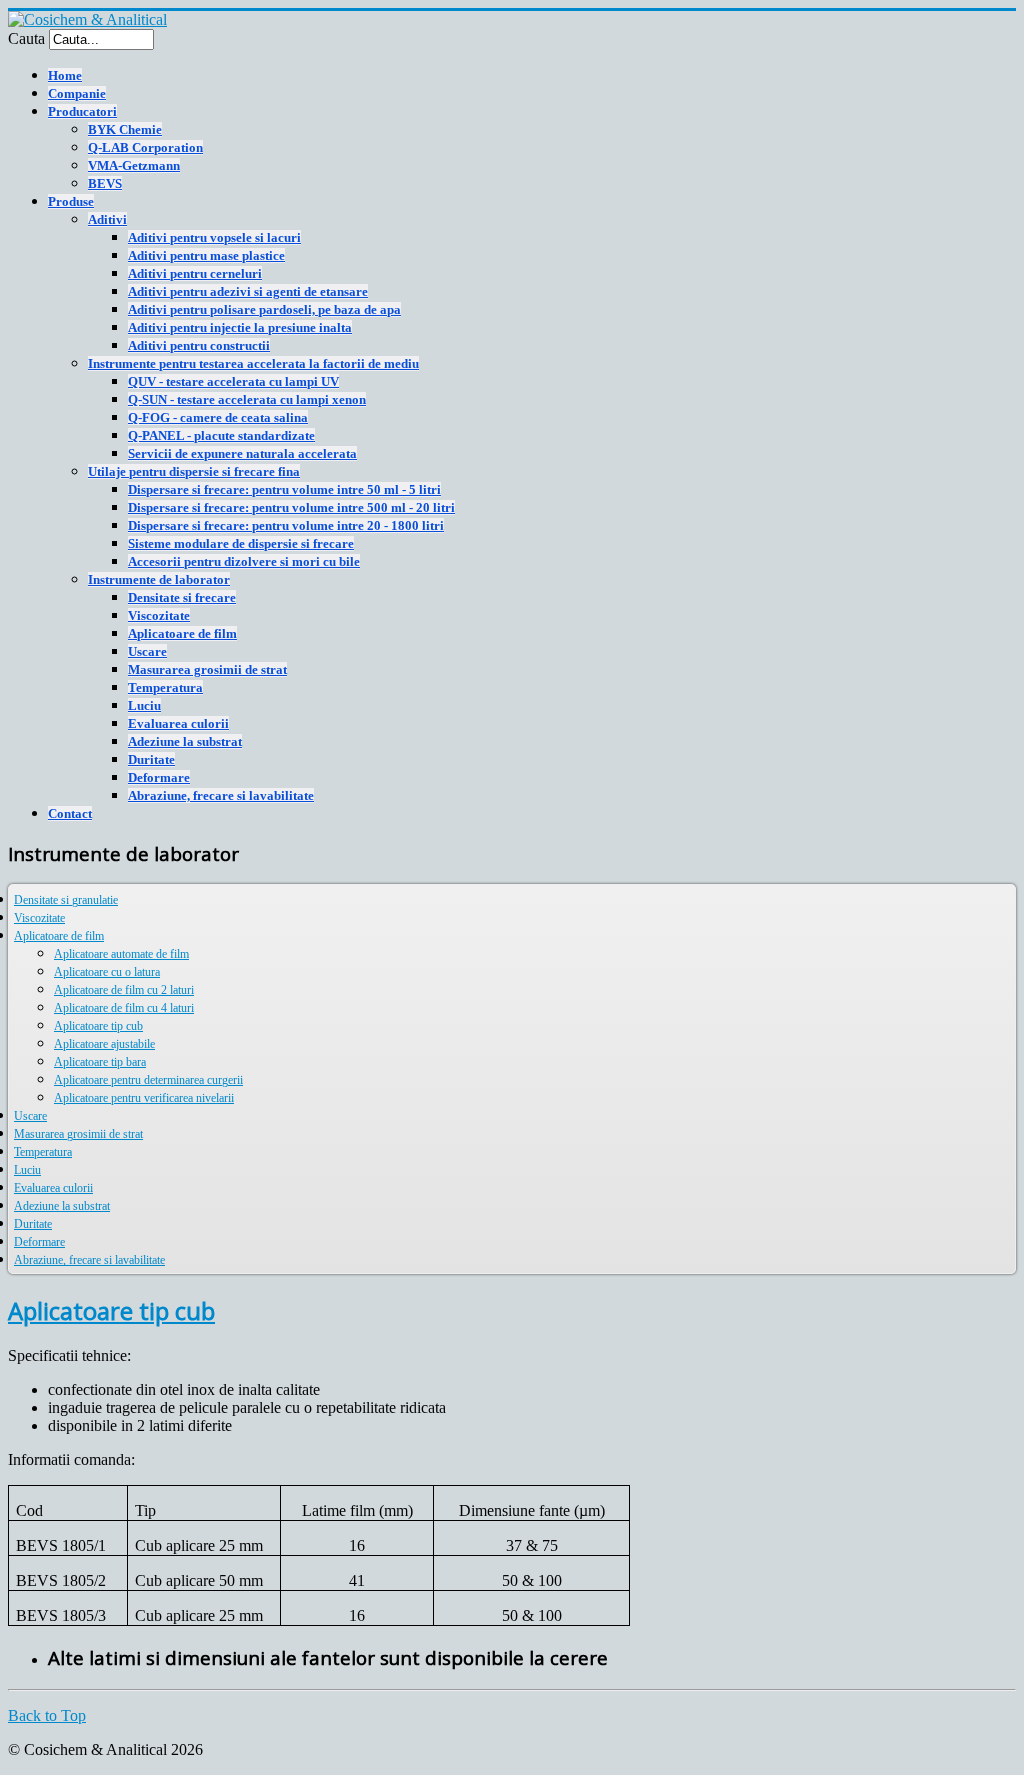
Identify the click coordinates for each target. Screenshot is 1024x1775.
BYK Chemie (125, 129)
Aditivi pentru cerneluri (195, 273)
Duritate (151, 759)
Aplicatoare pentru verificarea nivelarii (144, 1098)
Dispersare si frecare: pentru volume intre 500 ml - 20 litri (291, 507)
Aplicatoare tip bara (100, 1062)
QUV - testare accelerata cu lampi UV (233, 381)
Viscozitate (159, 615)
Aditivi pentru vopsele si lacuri (214, 237)
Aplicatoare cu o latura (107, 972)
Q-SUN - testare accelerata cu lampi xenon (247, 399)
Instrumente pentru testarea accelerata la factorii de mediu (253, 363)
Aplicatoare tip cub (98, 1026)
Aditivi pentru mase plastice (206, 255)
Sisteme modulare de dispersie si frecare (241, 543)
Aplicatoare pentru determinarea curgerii (148, 1080)
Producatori (82, 111)
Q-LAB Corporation (145, 147)
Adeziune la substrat (185, 741)
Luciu (144, 705)
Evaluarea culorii (178, 723)
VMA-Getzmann (134, 165)
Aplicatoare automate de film (121, 954)
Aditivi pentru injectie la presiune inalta (240, 327)
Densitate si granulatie (66, 900)
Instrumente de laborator (159, 579)
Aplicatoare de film (182, 633)
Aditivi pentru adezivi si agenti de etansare (248, 291)
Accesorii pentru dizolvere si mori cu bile (244, 561)
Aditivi (107, 219)
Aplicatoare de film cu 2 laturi (124, 990)
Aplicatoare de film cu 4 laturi (124, 1008)
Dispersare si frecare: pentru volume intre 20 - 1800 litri (286, 525)
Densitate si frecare (182, 597)
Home (65, 75)
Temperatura (165, 687)
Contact (70, 813)
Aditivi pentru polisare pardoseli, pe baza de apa (264, 309)
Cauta (26, 38)
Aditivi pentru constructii (199, 345)
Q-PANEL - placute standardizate (221, 435)
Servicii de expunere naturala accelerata (242, 453)
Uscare (147, 651)
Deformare (159, 777)
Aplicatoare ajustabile (104, 1044)
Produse (71, 201)
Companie (77, 93)
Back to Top (47, 1715)
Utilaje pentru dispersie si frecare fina (194, 471)
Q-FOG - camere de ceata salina (218, 417)
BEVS (105, 183)
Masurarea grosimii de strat (207, 669)
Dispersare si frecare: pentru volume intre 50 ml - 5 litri (284, 489)
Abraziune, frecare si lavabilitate (221, 795)
